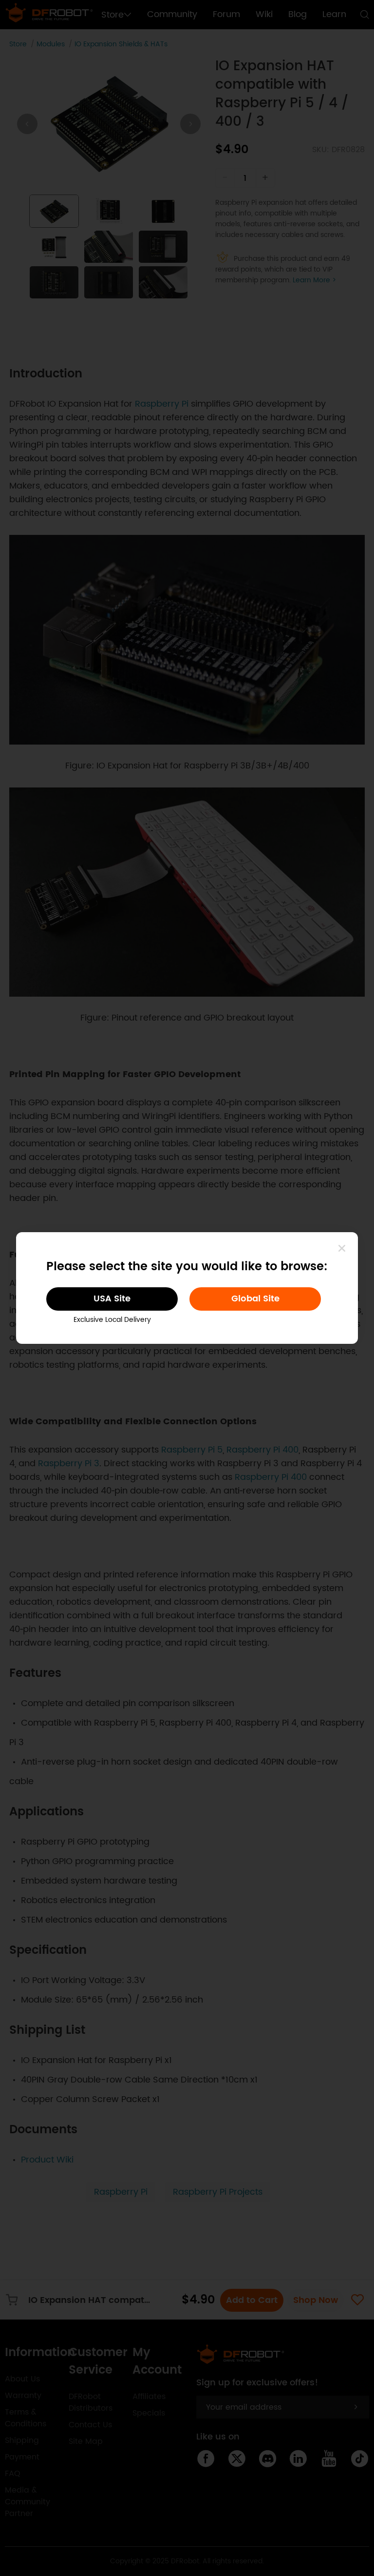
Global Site (255, 1299)
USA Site (112, 1299)
